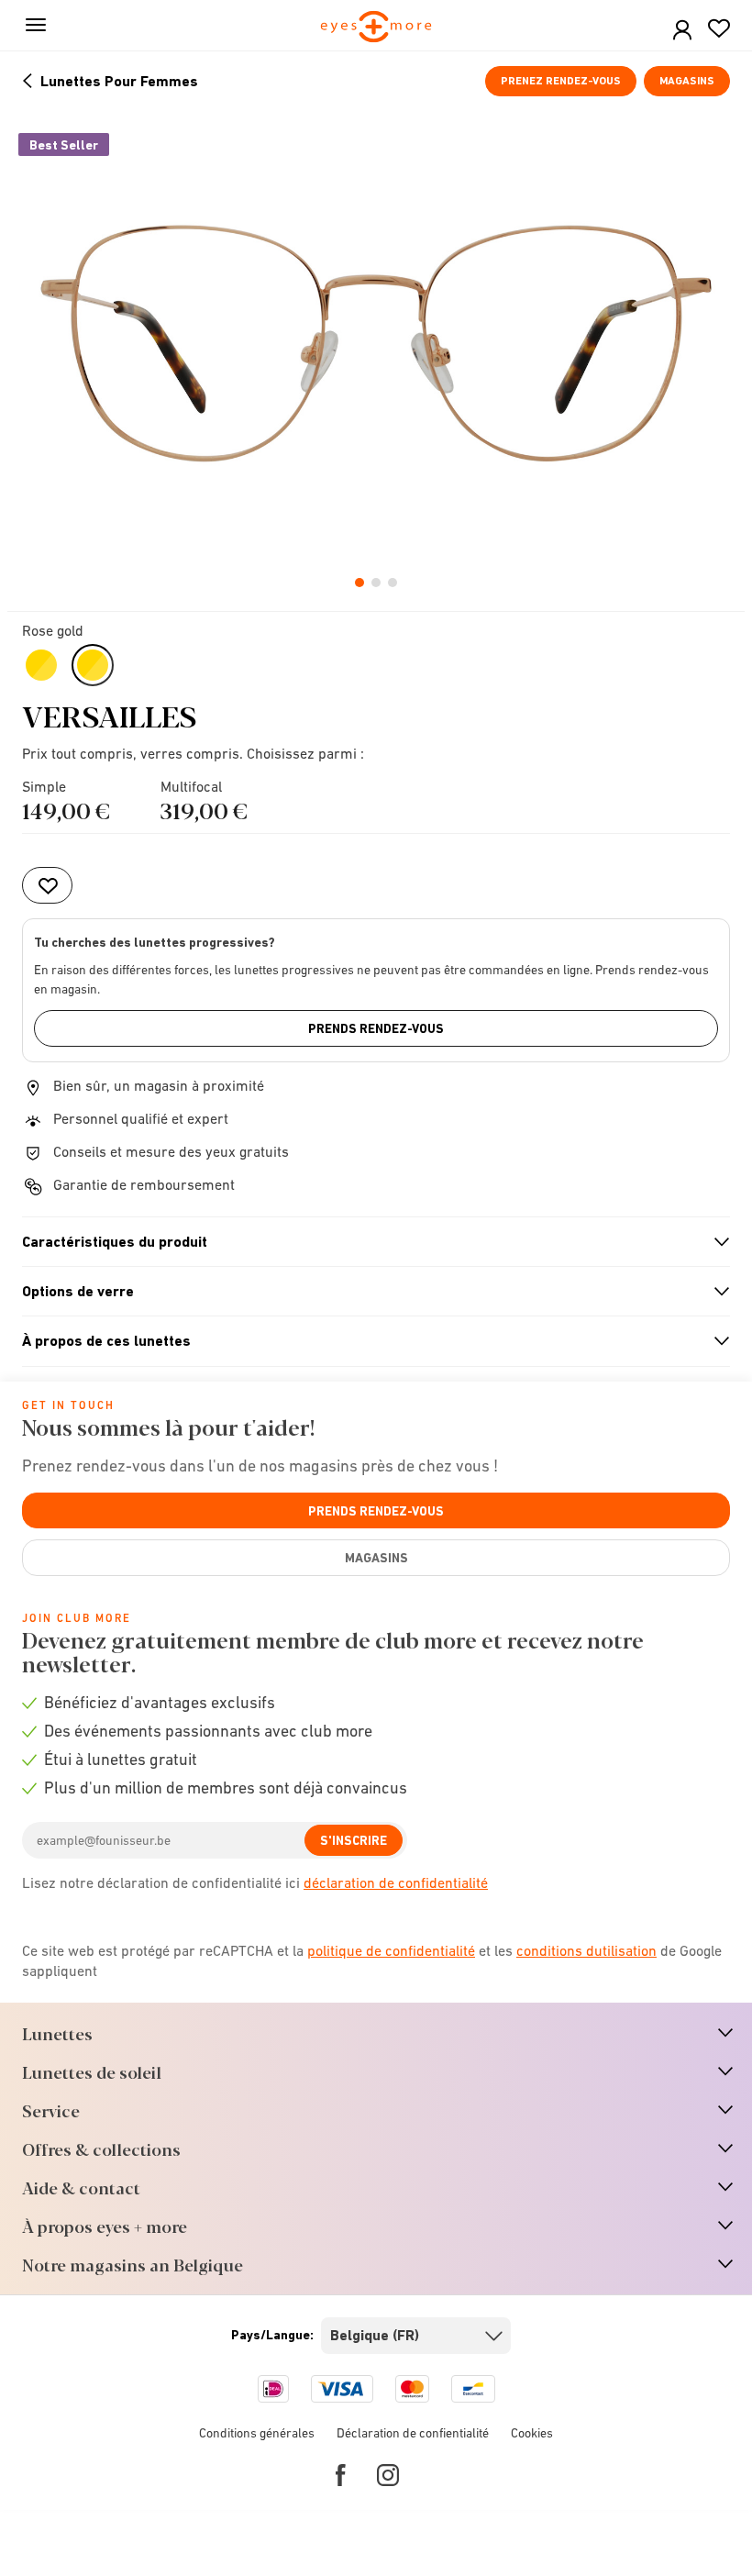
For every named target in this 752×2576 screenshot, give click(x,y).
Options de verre (368, 1292)
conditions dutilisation (586, 1950)
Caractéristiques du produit (368, 1242)
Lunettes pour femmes (119, 81)
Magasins (687, 81)
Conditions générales (257, 2433)
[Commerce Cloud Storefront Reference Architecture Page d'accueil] (376, 28)
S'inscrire (354, 1840)
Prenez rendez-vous (561, 81)
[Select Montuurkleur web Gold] (41, 665)
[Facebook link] (341, 2475)
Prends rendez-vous (376, 1028)
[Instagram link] (388, 2475)
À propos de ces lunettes (368, 1341)
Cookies (532, 2433)
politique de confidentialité (391, 1950)
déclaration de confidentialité (396, 1882)
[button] (682, 31)
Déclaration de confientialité (413, 2433)
